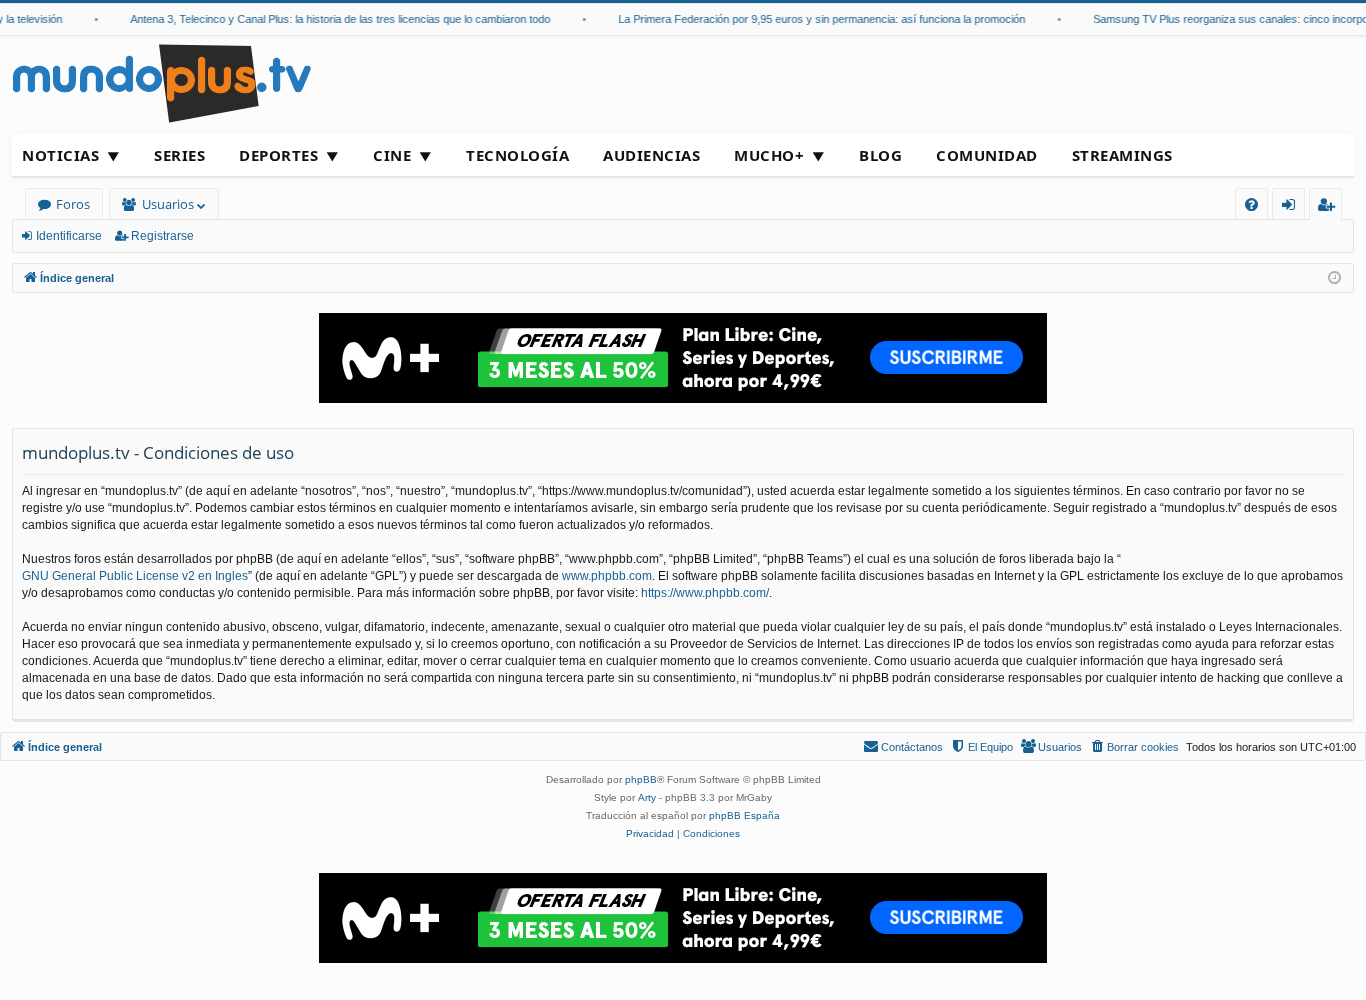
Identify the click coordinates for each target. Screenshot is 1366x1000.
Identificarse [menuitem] (1292, 207)
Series (179, 155)
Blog (880, 155)
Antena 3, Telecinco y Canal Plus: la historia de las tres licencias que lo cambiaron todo (331, 19)
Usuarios (168, 204)
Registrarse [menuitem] (1330, 207)
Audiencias (651, 155)
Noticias (60, 155)
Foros (73, 204)
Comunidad (987, 155)
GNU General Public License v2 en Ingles (135, 576)
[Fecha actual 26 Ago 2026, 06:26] (1334, 278)
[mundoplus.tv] (162, 82)
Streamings (1122, 155)
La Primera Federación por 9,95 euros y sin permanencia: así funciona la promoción (812, 19)
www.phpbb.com (607, 576)
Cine (392, 155)
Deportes (278, 155)
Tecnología (517, 155)
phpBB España (744, 815)
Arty (647, 797)
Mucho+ (769, 155)
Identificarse (69, 236)
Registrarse (162, 236)
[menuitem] (1251, 204)
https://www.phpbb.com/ (705, 593)
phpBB (641, 779)
